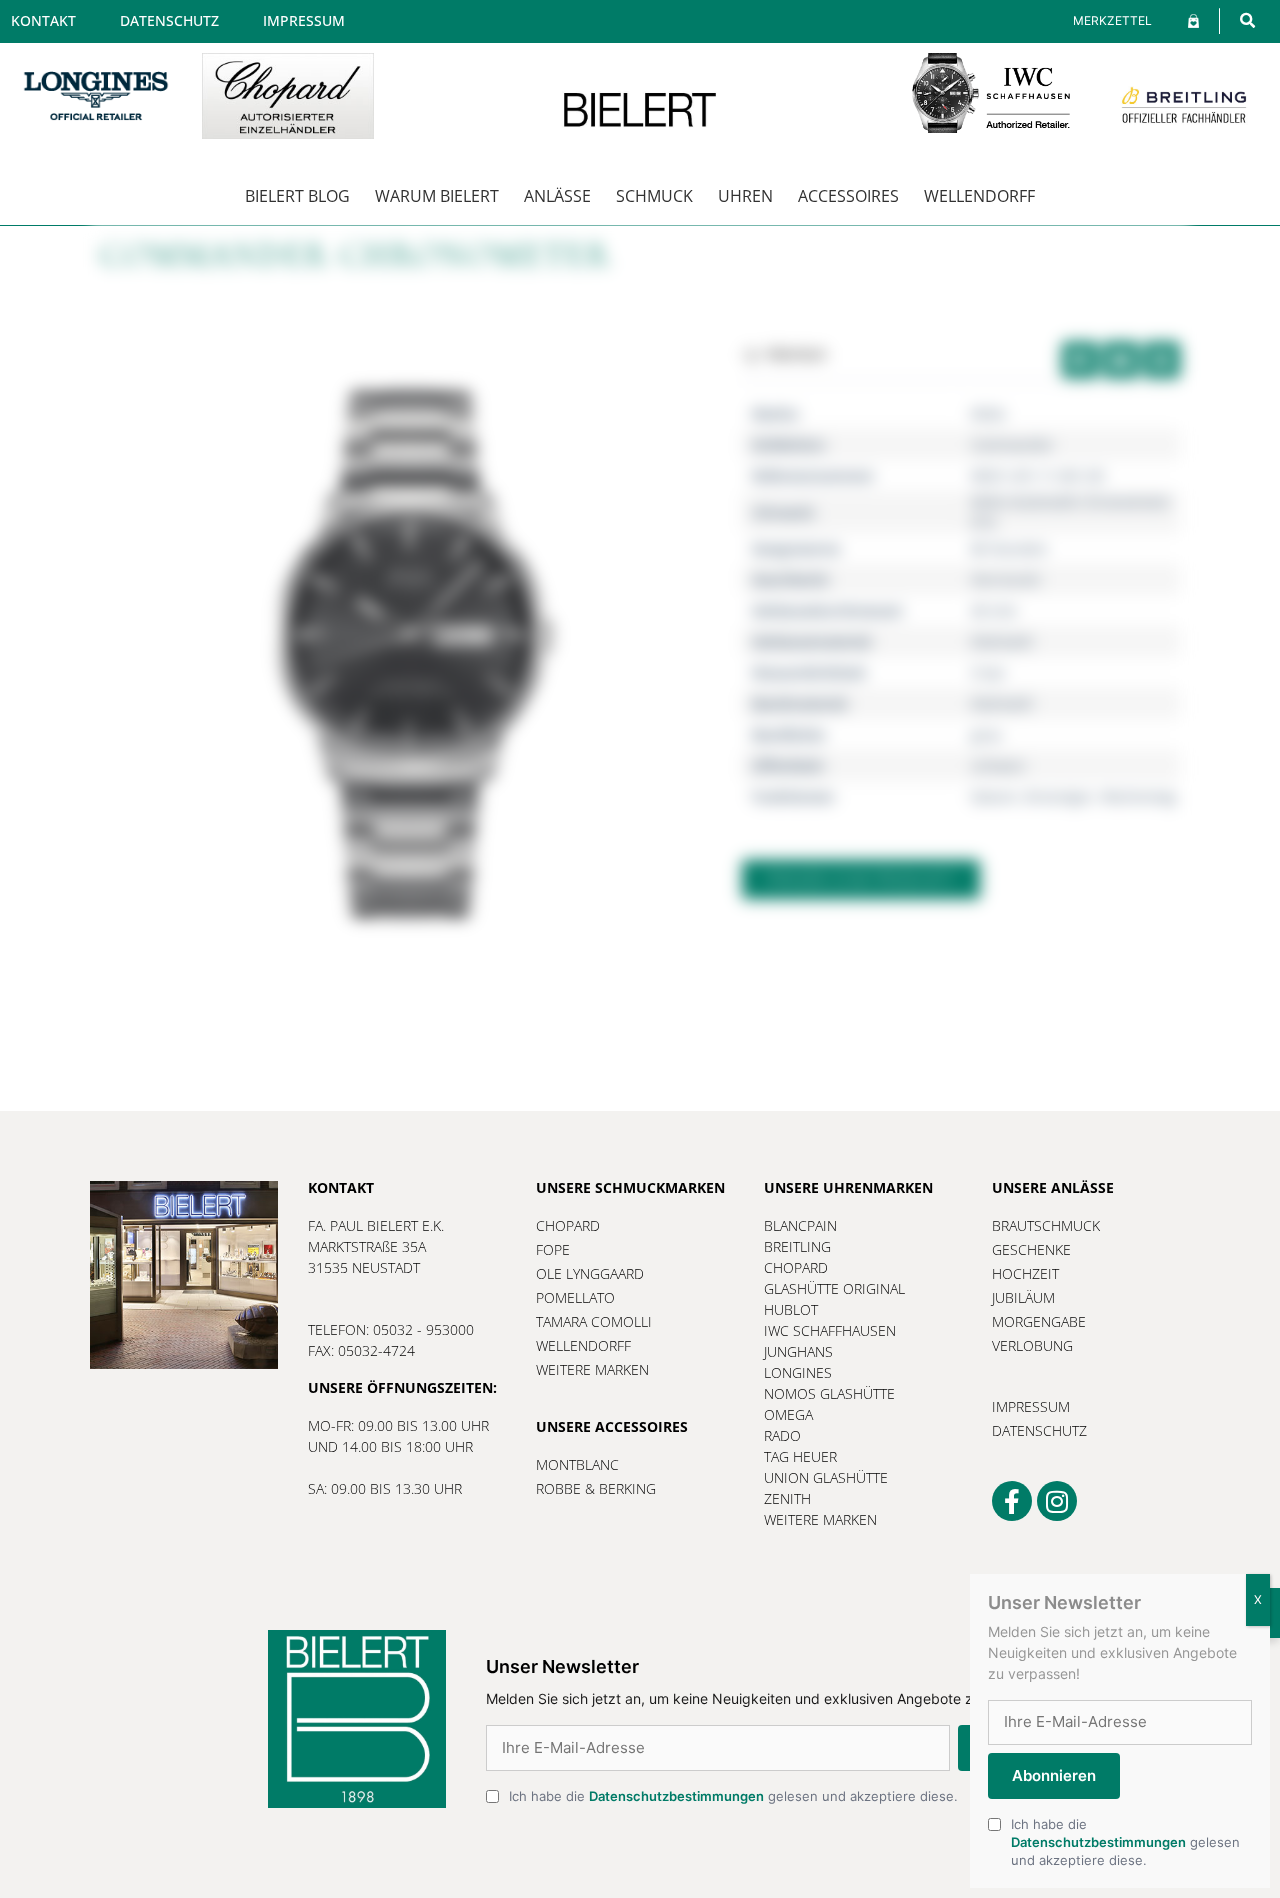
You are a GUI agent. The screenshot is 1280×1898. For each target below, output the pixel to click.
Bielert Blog (297, 196)
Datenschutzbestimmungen (676, 1796)
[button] (1247, 20)
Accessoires (848, 196)
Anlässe (557, 196)
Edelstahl (1002, 641)
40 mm (994, 610)
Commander (1012, 444)
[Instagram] (1057, 1501)
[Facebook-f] (1012, 1501)
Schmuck (654, 196)
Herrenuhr (1006, 579)
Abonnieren (1054, 1775)
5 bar (988, 672)
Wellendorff (979, 196)
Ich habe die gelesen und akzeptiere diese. (733, 1796)
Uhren (745, 196)
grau (986, 734)
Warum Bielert (437, 196)
